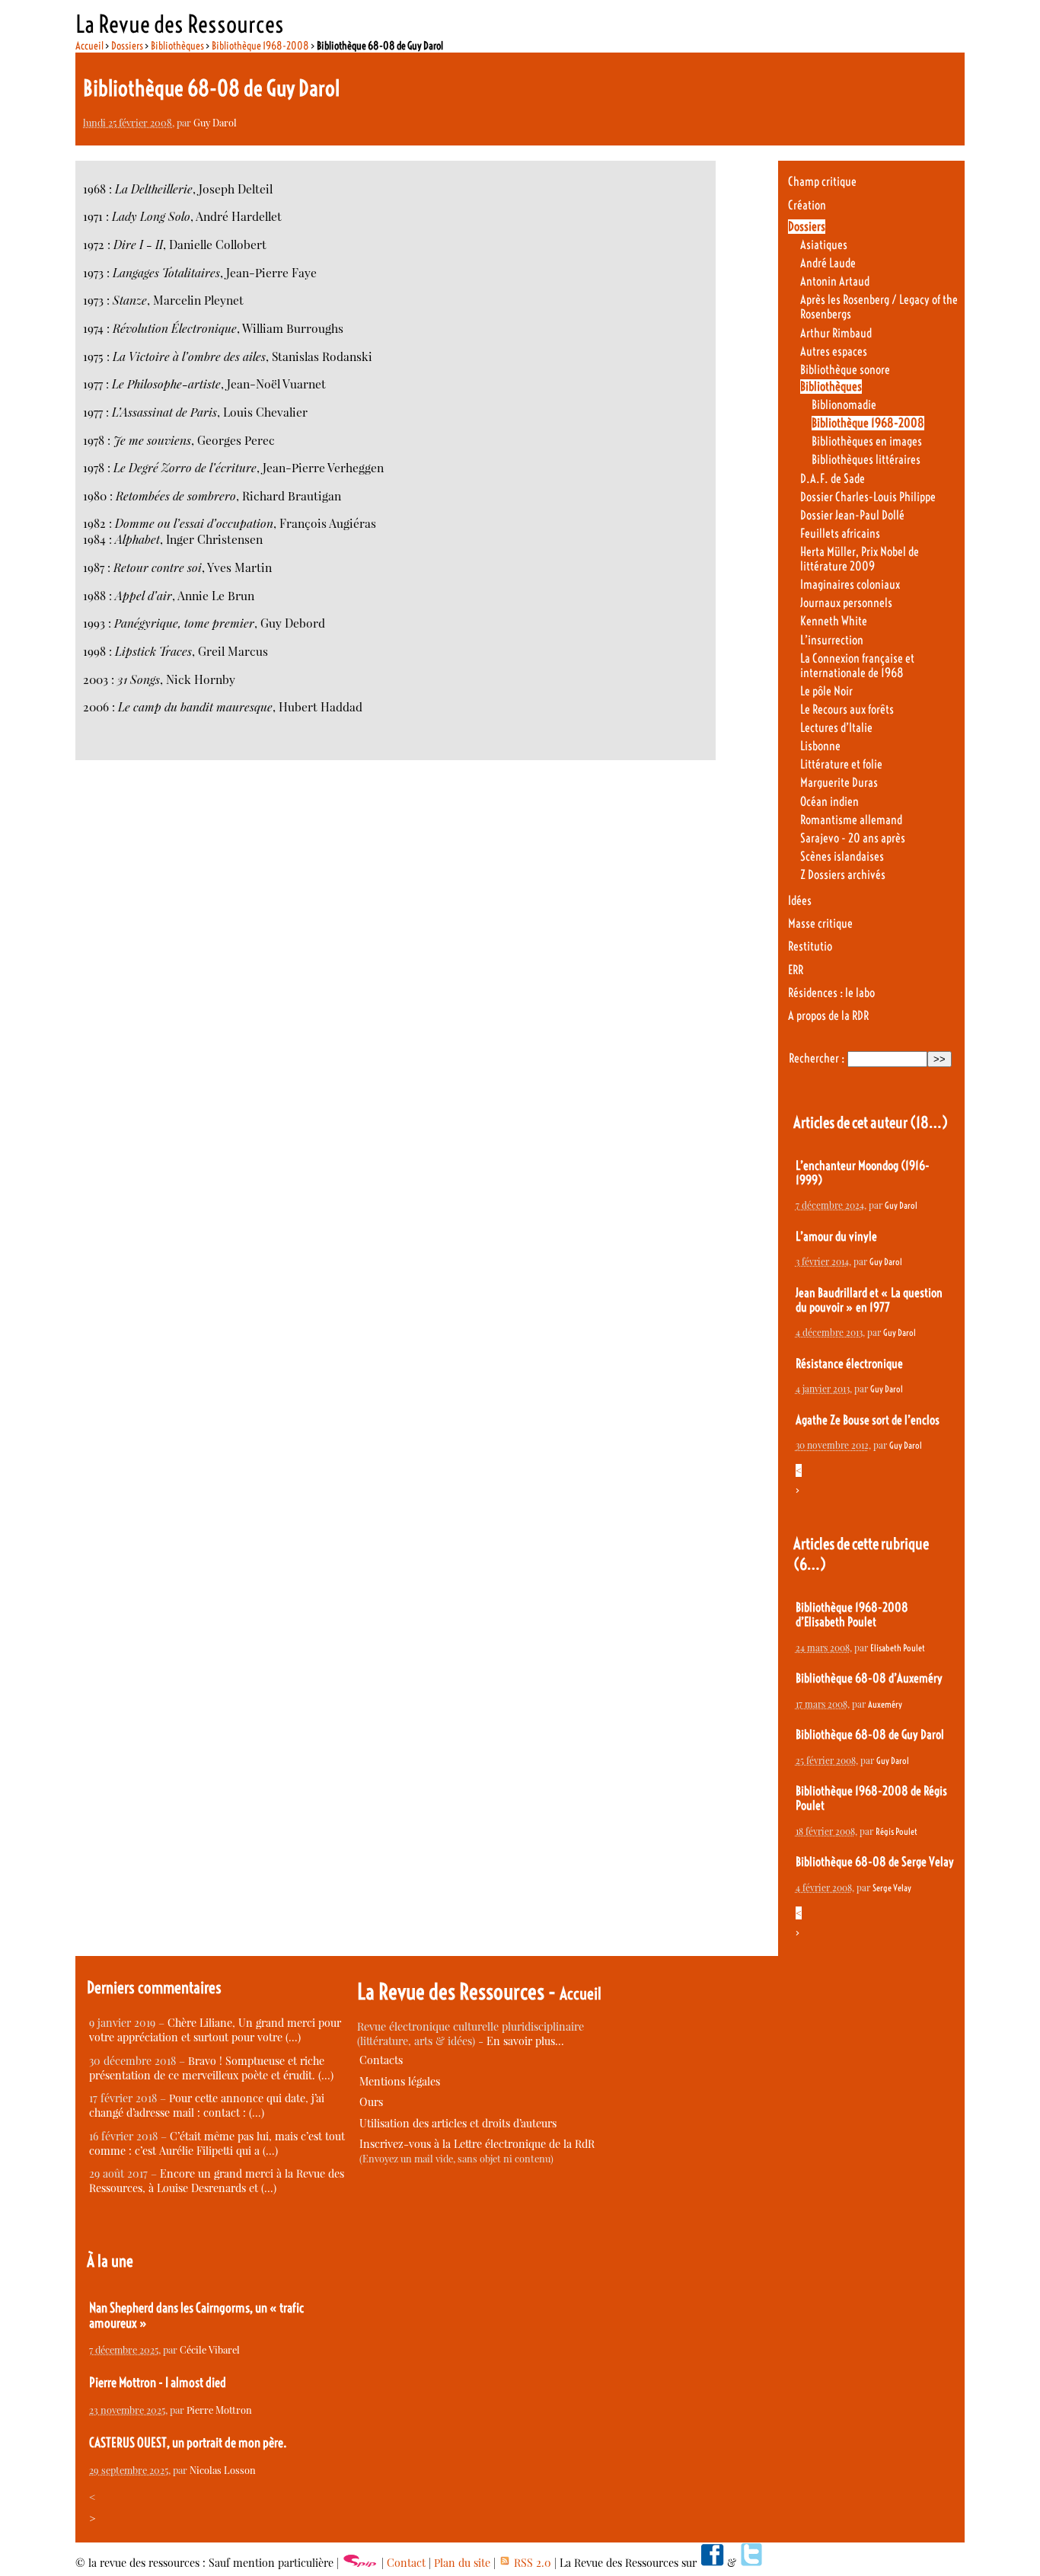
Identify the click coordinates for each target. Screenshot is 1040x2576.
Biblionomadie (844, 405)
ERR (796, 970)
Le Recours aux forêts (847, 710)
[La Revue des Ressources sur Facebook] (712, 2563)
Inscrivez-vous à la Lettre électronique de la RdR (477, 2144)
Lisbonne (820, 746)
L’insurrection (832, 640)
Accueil (89, 46)
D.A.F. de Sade (833, 479)
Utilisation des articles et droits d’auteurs (458, 2123)
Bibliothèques (177, 46)
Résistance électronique (849, 1364)
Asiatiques (824, 245)
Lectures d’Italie (836, 728)
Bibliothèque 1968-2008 (260, 46)
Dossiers (127, 46)
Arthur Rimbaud (836, 333)
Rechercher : (817, 1058)
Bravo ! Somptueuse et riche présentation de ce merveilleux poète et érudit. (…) (211, 2068)
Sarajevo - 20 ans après (853, 838)
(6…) (810, 1564)
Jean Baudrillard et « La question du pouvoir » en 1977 (869, 1300)
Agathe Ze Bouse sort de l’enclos (868, 1420)
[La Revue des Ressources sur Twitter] (751, 2563)
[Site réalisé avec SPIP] (360, 2563)
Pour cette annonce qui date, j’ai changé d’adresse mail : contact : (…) (207, 2105)
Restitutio (810, 946)
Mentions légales (400, 2081)
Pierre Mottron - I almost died (158, 2383)
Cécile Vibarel (210, 2349)
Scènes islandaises (842, 857)
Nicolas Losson (223, 2470)
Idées (800, 901)
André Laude (828, 263)
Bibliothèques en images (867, 441)
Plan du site (462, 2563)
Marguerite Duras (839, 783)
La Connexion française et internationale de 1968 (857, 666)
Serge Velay (892, 1888)
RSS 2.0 (531, 2563)
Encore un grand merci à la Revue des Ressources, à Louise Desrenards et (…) (217, 2181)
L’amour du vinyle (836, 1237)
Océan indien (829, 802)
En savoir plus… (525, 2041)
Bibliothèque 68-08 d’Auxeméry (869, 1678)
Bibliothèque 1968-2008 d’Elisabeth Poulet (852, 1615)
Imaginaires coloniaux (850, 585)
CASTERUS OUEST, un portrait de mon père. (188, 2443)
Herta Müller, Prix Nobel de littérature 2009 (860, 559)
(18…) (929, 1122)
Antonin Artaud (835, 281)
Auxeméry (885, 1704)
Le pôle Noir (826, 691)
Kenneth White (834, 621)
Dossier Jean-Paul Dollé (852, 515)
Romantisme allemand (851, 820)
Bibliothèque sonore (845, 370)
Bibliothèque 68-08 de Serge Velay (875, 1862)
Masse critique (820, 924)
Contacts (381, 2060)
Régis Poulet (896, 1831)
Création (807, 205)
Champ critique (822, 182)
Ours (371, 2102)
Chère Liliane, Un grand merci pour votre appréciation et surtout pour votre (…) (215, 2030)
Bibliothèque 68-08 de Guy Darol (870, 1735)
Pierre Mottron (219, 2410)
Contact (406, 2563)
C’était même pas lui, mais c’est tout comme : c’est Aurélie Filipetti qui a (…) (217, 2143)
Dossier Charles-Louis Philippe (868, 497)
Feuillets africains (840, 534)
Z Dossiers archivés (843, 875)
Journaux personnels (846, 603)
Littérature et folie (841, 764)
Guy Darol (215, 122)
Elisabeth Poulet (898, 1648)
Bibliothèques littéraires (866, 460)
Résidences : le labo (831, 993)
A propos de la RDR (828, 1016)
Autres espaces (834, 352)
